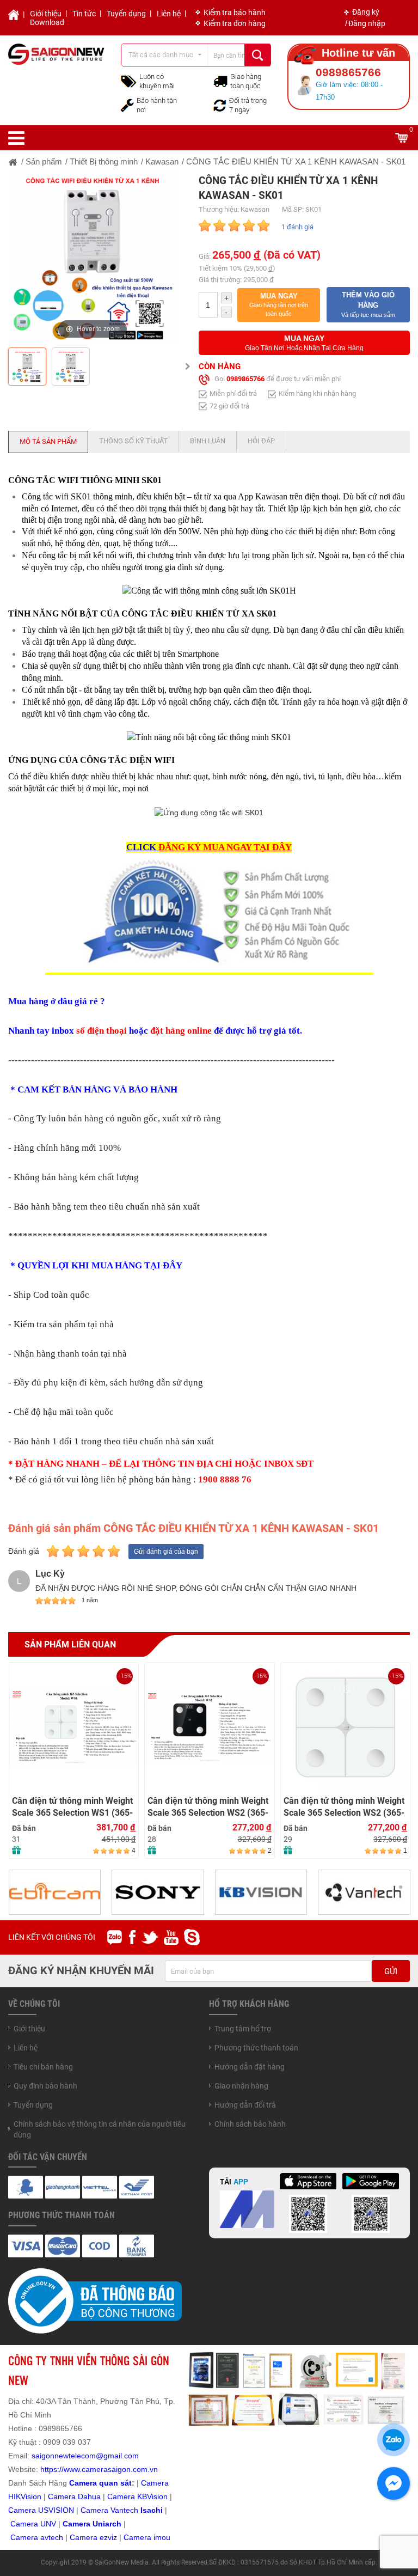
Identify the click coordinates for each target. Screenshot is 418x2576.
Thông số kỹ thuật (133, 441)
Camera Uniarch (92, 2524)
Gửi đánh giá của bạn (166, 1552)
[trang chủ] (13, 161)
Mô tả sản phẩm (48, 441)
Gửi (391, 1971)
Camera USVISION (41, 2510)
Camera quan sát (100, 2483)
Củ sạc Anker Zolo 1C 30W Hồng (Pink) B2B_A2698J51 (337, 1688)
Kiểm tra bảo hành (235, 13)
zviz (110, 2537)
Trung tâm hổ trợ (243, 2029)
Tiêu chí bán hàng (43, 2067)
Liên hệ (169, 14)
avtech (52, 2537)
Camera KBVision (137, 2496)
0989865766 (245, 379)
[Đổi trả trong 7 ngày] (220, 105)
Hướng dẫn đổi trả (245, 2105)
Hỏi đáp (261, 441)
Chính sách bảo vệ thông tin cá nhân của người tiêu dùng (100, 2129)
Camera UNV (33, 2524)
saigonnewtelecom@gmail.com (84, 2456)
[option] (93, 258)
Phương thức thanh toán (256, 2048)
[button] (279, 305)
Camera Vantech (109, 2510)
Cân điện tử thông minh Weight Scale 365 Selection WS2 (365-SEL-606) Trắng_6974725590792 (208, 1807)
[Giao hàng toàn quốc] (220, 81)
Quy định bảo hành (45, 2086)
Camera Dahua (74, 2496)
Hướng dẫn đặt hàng (250, 2067)
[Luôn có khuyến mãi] (129, 81)
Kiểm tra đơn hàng (235, 23)
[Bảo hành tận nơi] (127, 105)
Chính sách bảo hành (250, 2124)
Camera (25, 2537)
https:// (52, 2469)
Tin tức (84, 14)
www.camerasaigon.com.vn (111, 2469)
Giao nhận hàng (241, 2086)
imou (162, 2537)
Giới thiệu (46, 14)
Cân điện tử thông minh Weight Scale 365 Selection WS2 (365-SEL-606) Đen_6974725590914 (72, 1807)
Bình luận (208, 441)
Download (47, 22)
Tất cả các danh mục (161, 55)
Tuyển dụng (126, 14)
